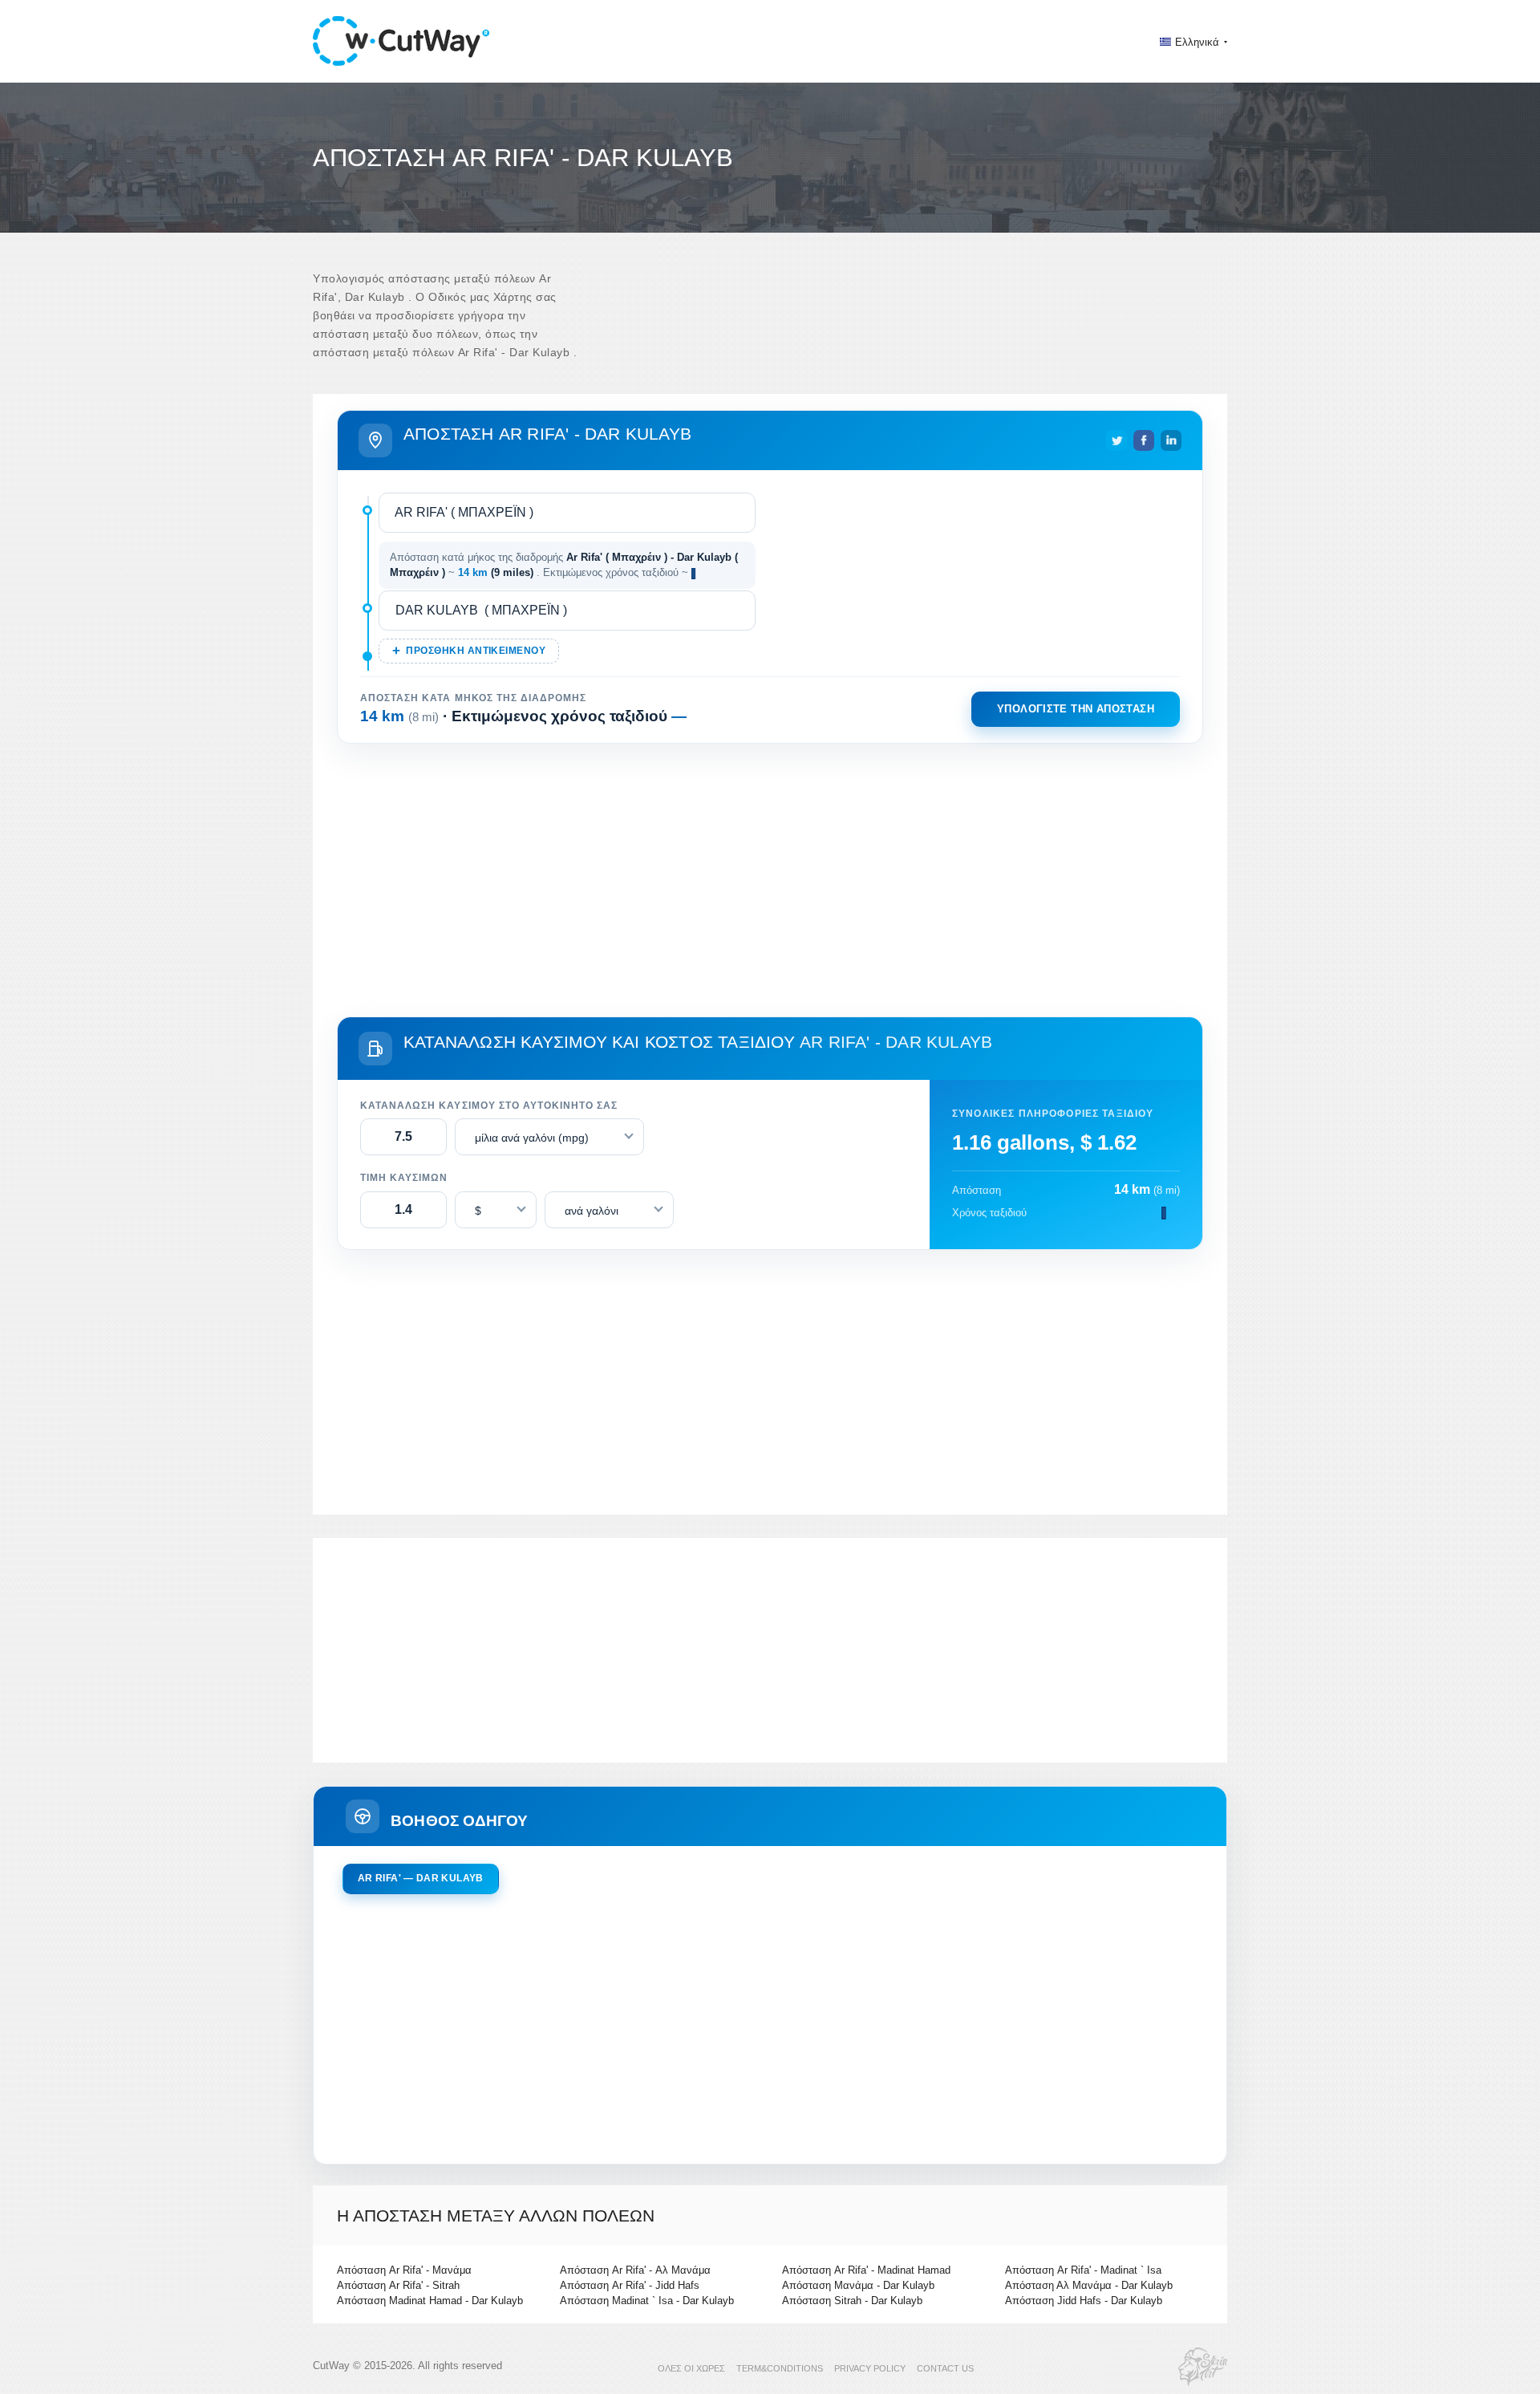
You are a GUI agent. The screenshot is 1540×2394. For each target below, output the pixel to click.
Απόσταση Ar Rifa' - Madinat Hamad (866, 2270)
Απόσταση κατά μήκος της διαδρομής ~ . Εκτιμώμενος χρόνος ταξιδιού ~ (564, 565)
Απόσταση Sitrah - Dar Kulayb (852, 2301)
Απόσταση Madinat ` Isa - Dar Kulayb (647, 2301)
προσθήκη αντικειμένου (476, 651)
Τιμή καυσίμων (404, 1178)
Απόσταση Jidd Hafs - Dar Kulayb (1084, 2301)
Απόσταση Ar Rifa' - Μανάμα (404, 2270)
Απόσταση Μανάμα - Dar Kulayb (858, 2285)
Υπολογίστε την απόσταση (1076, 709)
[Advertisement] (770, 877)
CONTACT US (945, 2368)
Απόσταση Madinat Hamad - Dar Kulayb (430, 2301)
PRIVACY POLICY (870, 2368)
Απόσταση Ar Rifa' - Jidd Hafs (630, 2285)
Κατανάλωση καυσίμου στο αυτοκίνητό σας (489, 1106)
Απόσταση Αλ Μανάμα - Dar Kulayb (1089, 2285)
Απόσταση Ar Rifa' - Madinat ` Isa (1083, 2270)
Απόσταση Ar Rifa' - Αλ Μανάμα (635, 2270)
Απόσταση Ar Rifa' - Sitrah (398, 2285)
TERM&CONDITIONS (780, 2368)
